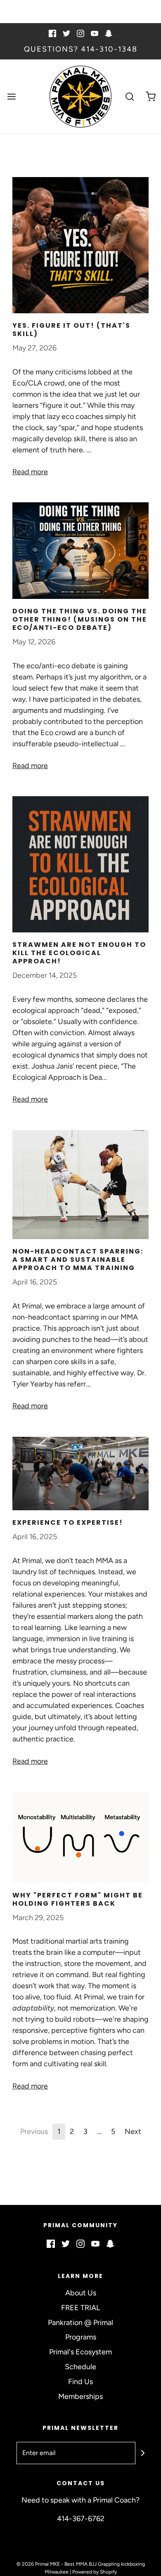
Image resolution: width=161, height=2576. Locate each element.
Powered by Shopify (95, 2572)
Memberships (80, 2396)
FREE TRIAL (80, 2308)
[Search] (130, 96)
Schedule (80, 2367)
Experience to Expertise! (68, 1522)
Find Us (80, 2382)
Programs (81, 2337)
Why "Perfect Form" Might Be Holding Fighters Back (78, 1899)
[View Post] (80, 245)
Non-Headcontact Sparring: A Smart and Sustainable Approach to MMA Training (78, 1260)
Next (133, 2131)
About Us (81, 2293)
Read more (30, 472)
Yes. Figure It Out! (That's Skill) (71, 330)
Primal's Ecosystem (80, 2352)
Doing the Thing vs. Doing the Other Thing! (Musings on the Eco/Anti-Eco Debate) (80, 619)
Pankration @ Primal (80, 2323)
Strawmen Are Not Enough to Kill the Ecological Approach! (79, 953)
